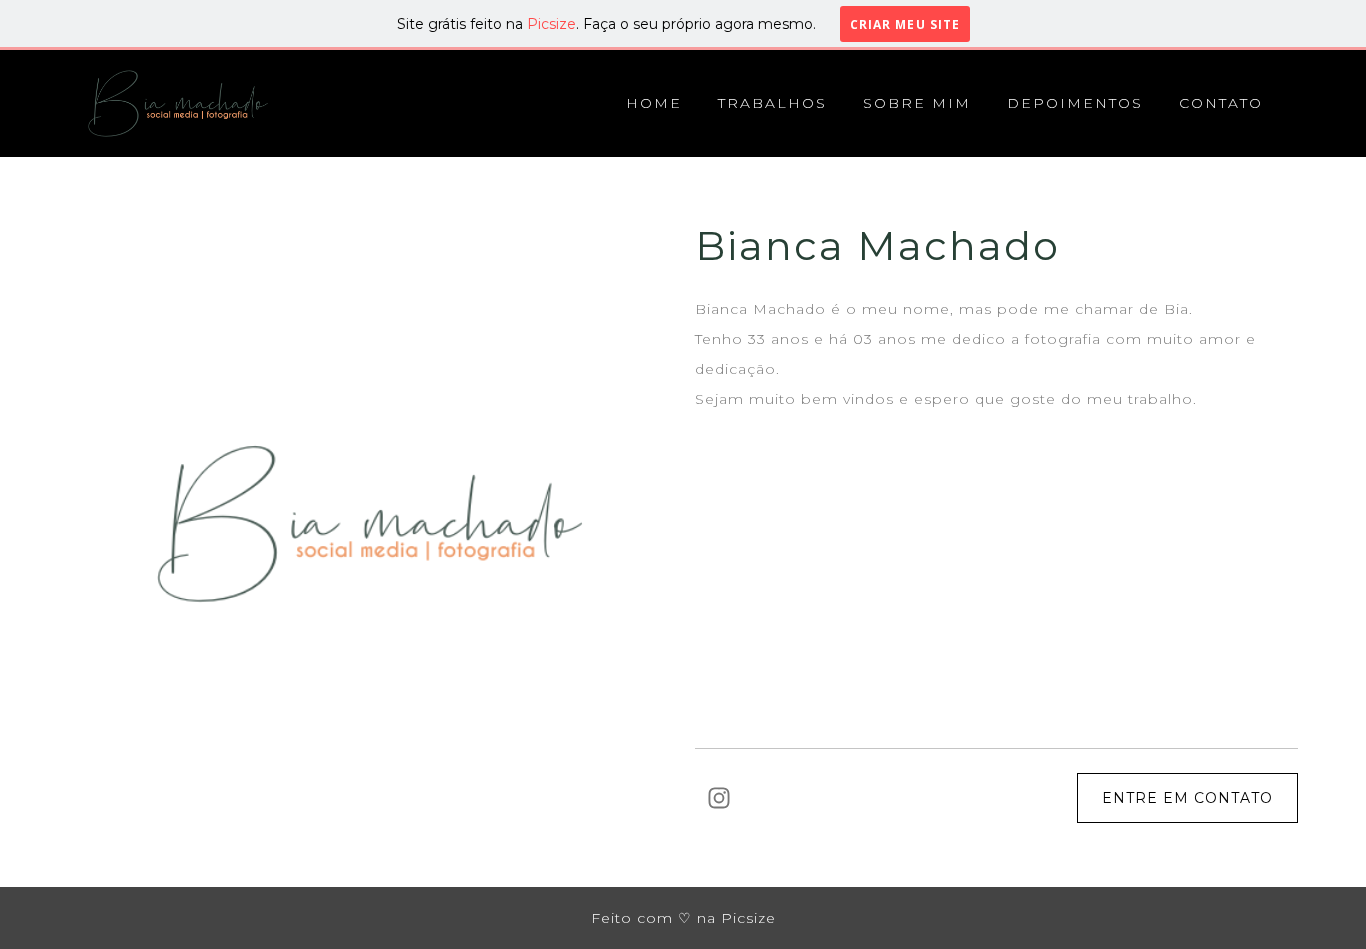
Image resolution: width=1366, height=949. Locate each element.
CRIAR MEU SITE (905, 23)
